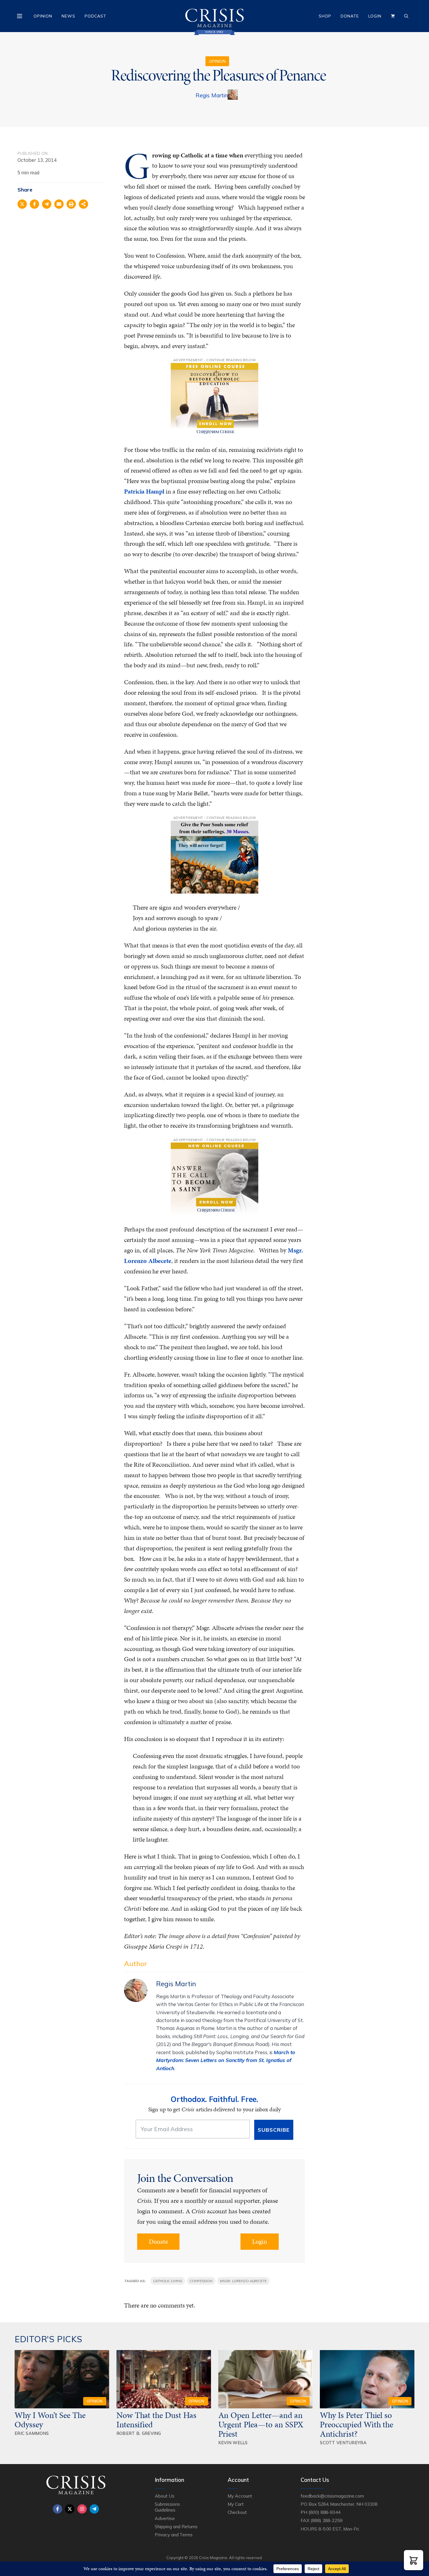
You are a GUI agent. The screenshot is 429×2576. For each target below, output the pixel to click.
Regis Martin (211, 95)
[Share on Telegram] (47, 204)
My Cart (236, 2504)
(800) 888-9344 (324, 2512)
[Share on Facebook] (34, 204)
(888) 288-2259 (326, 2520)
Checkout (237, 2512)
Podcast (95, 16)
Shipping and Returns (176, 2526)
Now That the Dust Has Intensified (156, 2420)
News (68, 16)
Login (375, 16)
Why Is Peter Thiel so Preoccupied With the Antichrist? (356, 2424)
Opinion (43, 16)
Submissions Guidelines (167, 2507)
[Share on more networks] (83, 204)
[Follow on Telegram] (94, 2509)
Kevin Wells (233, 2443)
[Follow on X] (70, 2509)
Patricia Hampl (144, 491)
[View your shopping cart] (393, 16)
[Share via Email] (59, 204)
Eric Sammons (32, 2433)
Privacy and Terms (174, 2535)
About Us (165, 2496)
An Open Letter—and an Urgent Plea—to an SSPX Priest (261, 2424)
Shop (325, 16)
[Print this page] (71, 204)
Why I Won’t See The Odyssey (50, 2420)
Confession (201, 2281)
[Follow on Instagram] (82, 2509)
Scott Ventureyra (343, 2443)
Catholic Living (168, 2281)
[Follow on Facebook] (57, 2509)
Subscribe (274, 2130)
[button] (414, 2560)
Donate (350, 16)
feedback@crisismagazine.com (332, 2496)
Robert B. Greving (139, 2433)
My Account (240, 2496)
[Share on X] (22, 204)
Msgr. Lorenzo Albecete (243, 2281)
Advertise (165, 2518)
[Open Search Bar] (406, 16)
